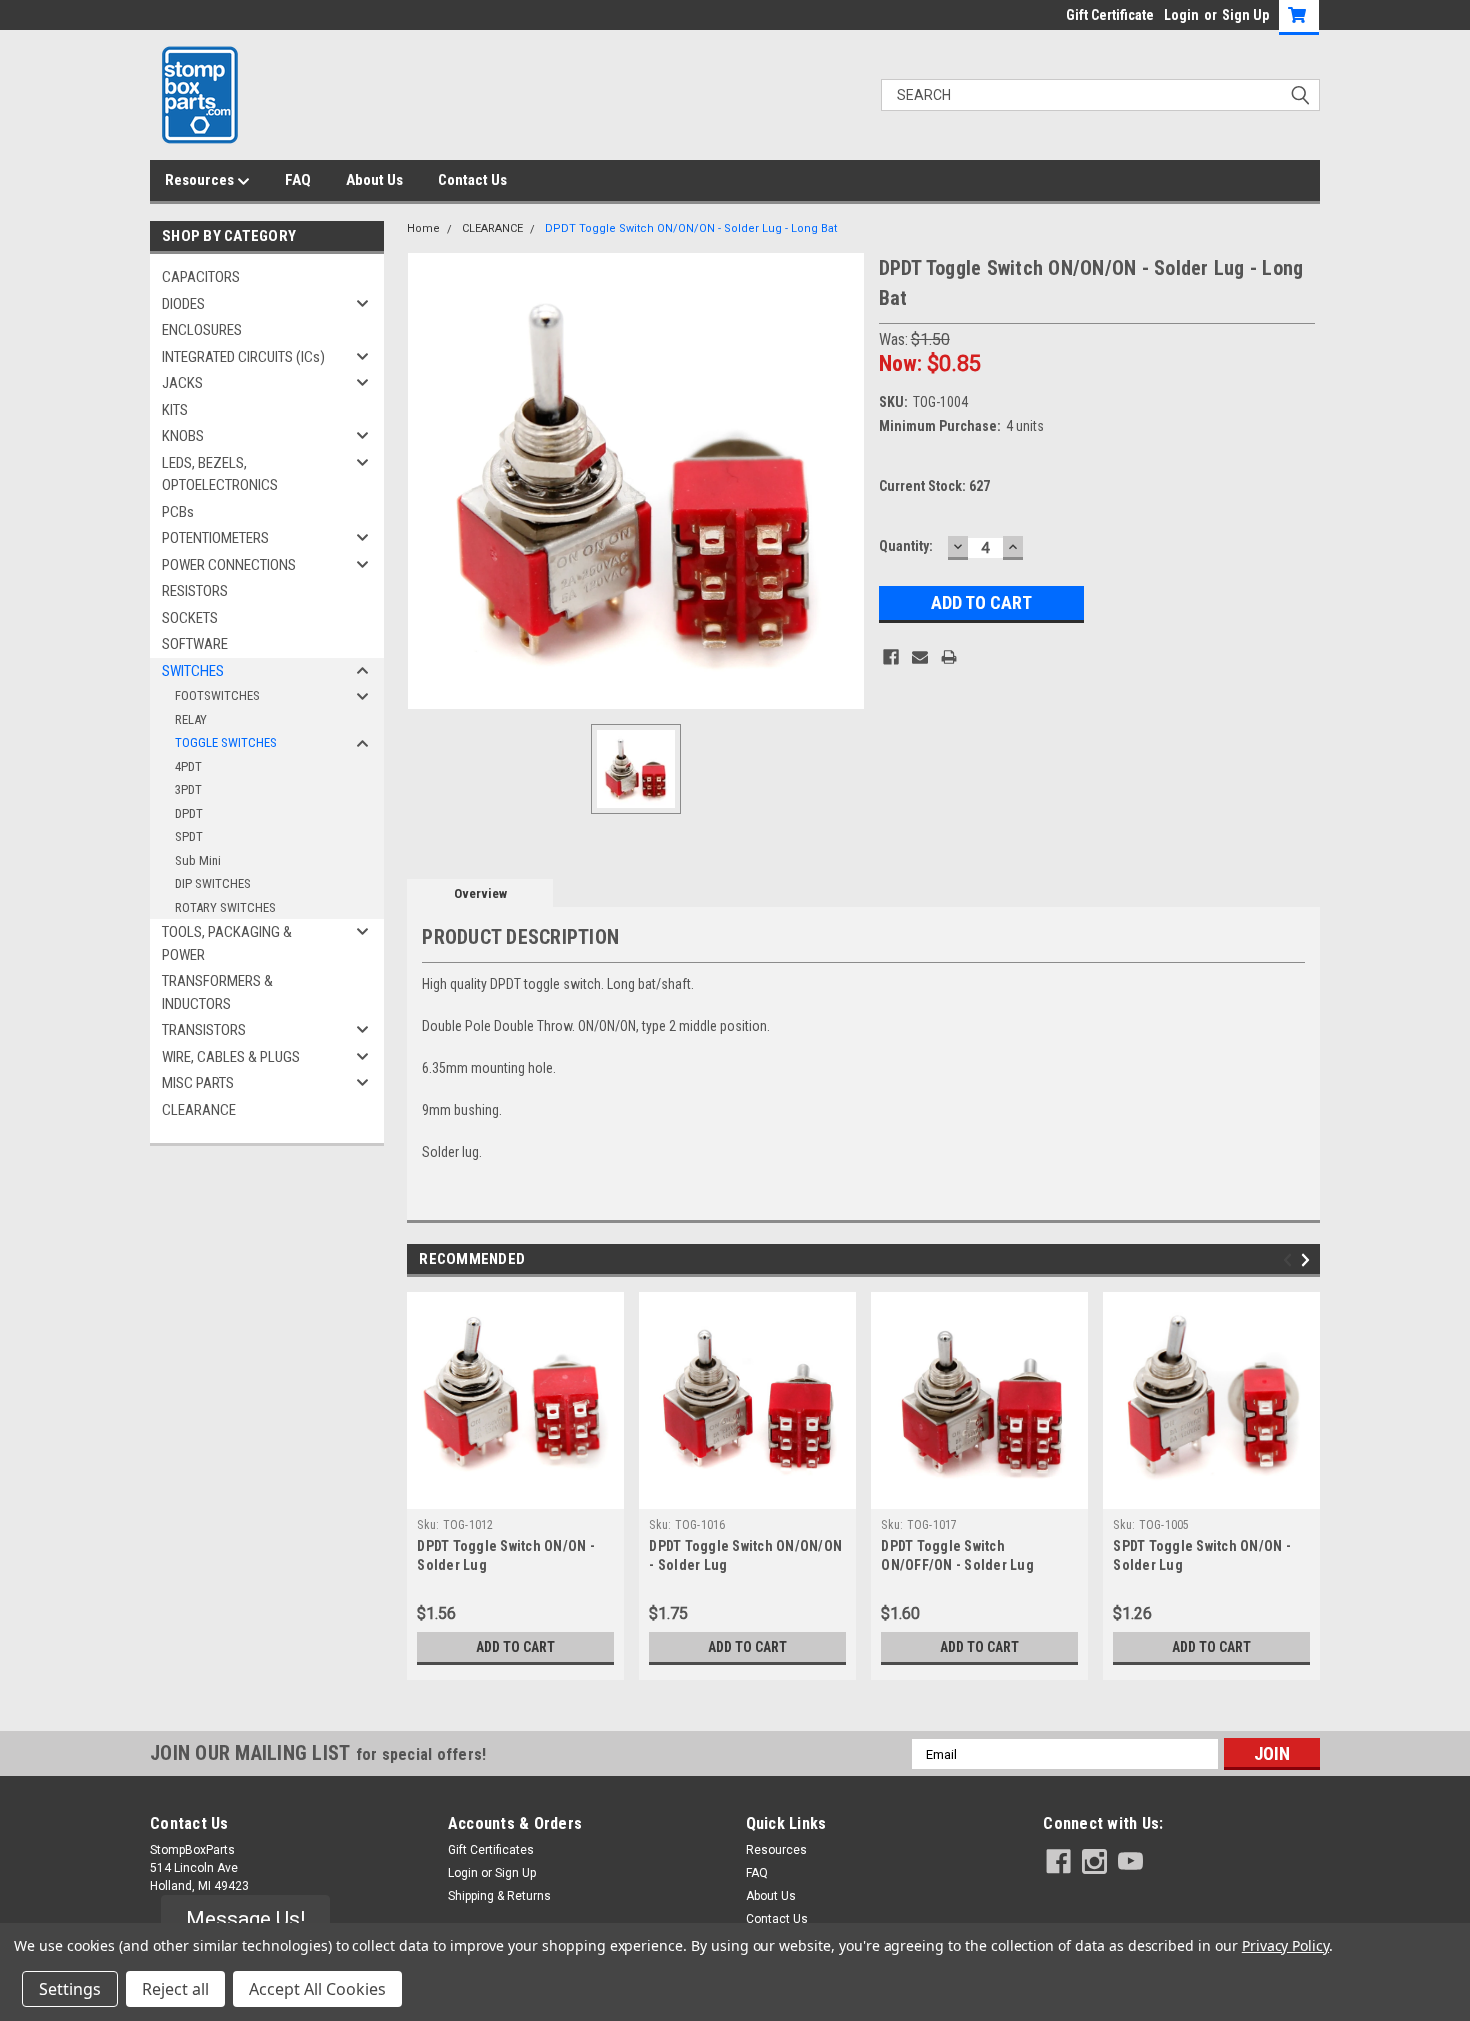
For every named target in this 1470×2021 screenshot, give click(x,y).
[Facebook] (891, 657)
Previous (1290, 1260)
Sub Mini (198, 860)
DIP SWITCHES (213, 883)
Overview (480, 893)
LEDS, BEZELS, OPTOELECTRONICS (220, 474)
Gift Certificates (491, 1850)
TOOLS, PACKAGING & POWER (227, 943)
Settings (70, 1989)
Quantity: (906, 546)
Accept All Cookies (317, 1989)
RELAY (191, 719)
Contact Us (472, 180)
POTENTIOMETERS (215, 538)
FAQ (298, 180)
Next (1308, 1260)
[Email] (920, 657)
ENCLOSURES (202, 330)
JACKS (182, 383)
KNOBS (183, 436)
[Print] (949, 657)
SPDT (189, 836)
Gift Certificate (1110, 15)
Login (1181, 15)
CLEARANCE (199, 1110)
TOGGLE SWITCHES (226, 742)
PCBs (178, 512)
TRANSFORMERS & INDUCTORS (217, 992)
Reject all (175, 1989)
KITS (175, 410)
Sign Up (1245, 15)
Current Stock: (934, 486)
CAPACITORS (201, 277)
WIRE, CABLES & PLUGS (231, 1057)
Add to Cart (515, 1647)
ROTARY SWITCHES (225, 907)
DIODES (183, 304)
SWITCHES (193, 671)
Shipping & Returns (499, 1896)
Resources (201, 180)
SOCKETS (190, 618)
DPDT (189, 813)
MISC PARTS (198, 1083)
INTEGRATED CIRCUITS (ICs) (243, 357)
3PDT (188, 789)
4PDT (188, 766)
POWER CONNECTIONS (229, 565)
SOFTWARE (195, 644)
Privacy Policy (1285, 1945)
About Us (374, 180)
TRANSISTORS (204, 1030)
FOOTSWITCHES (217, 695)
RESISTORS (195, 591)
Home (423, 228)
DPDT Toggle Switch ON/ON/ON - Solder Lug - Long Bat (691, 228)
